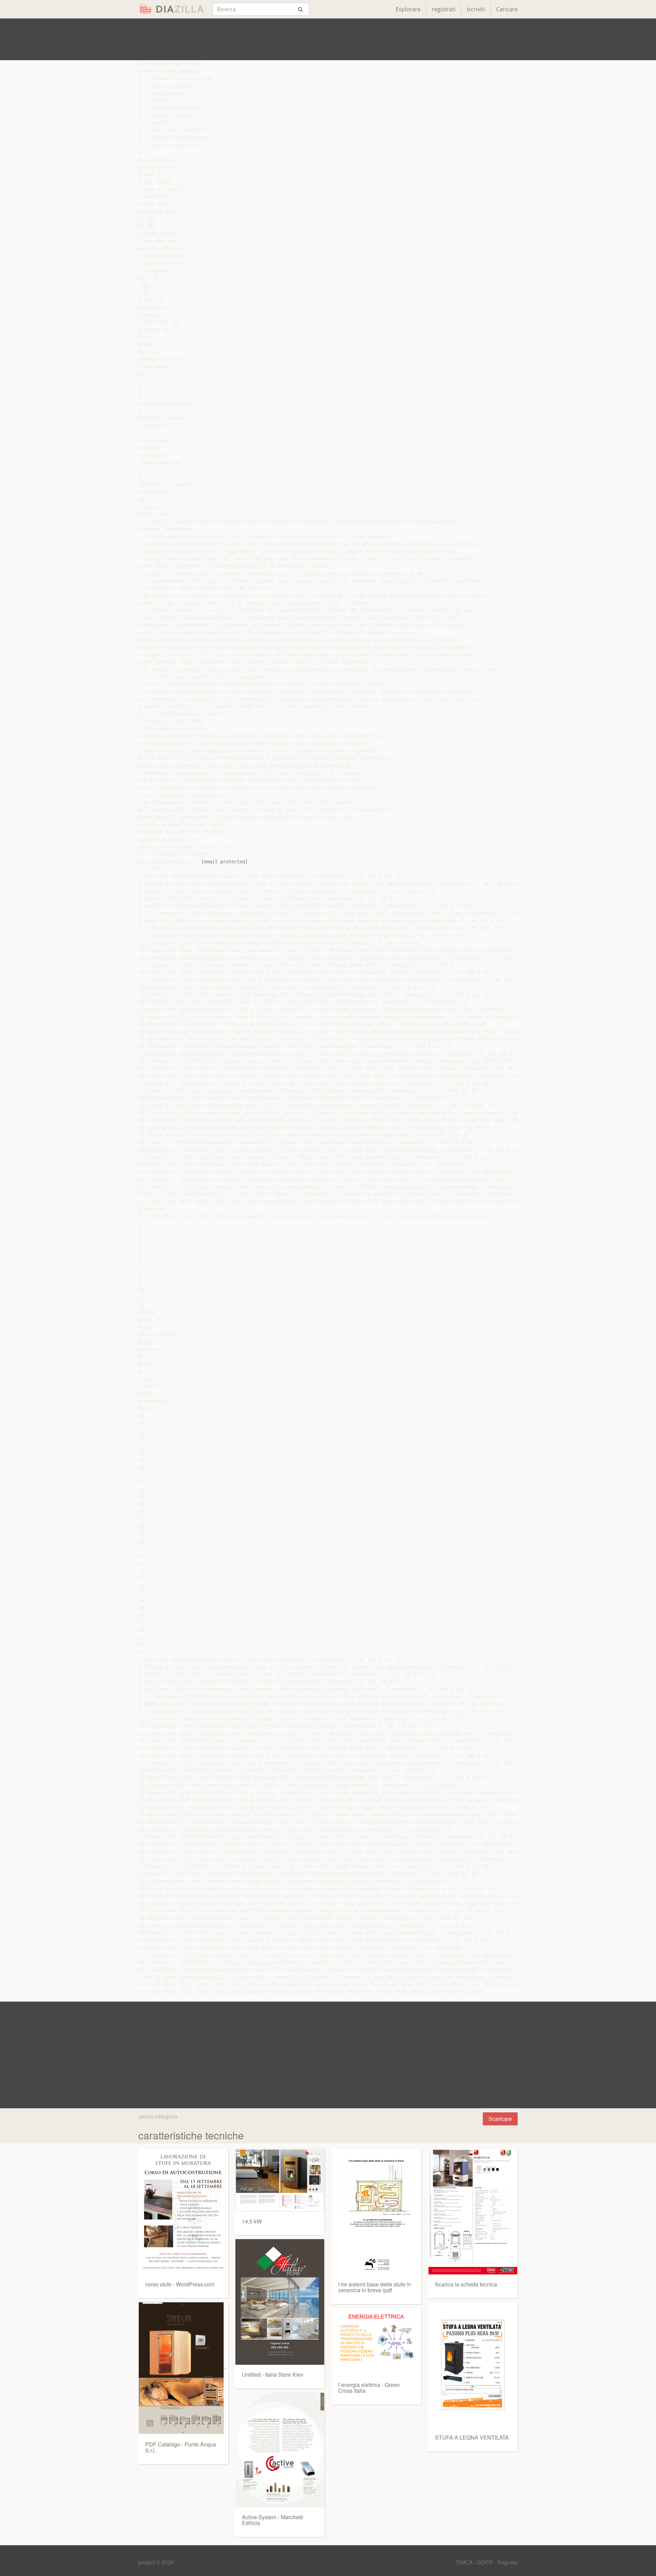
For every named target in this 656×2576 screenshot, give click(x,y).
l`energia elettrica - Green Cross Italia (369, 2388)
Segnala (507, 2562)
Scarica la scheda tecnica (466, 2284)
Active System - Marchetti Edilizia (272, 2520)
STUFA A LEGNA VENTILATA (472, 2437)
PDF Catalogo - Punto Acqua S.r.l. (181, 2447)
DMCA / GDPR (475, 2562)
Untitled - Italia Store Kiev (273, 2374)
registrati (444, 9)
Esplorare (408, 9)
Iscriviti (476, 9)
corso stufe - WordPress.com (180, 2284)
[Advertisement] (328, 39)
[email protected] (224, 862)
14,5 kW (252, 2221)
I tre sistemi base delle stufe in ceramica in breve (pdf (375, 2287)
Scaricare (500, 2119)
